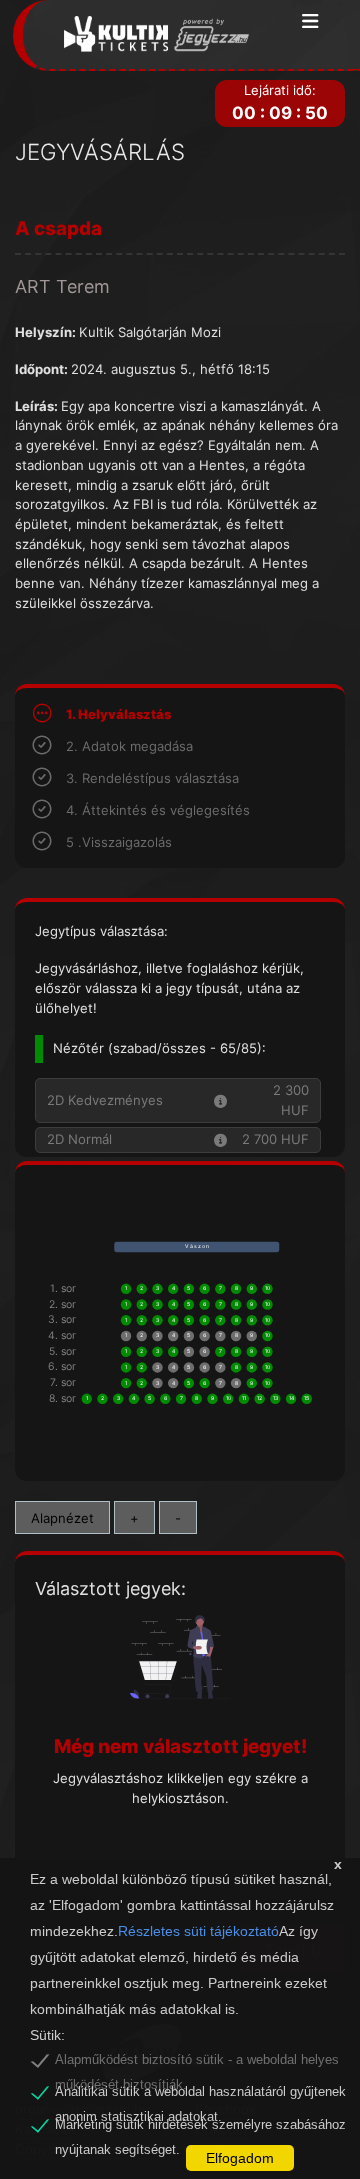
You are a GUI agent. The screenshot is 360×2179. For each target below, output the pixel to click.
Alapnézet (62, 1518)
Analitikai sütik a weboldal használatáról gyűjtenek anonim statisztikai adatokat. (200, 2095)
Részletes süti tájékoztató (198, 1931)
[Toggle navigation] (310, 22)
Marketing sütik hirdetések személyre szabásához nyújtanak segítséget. (200, 2128)
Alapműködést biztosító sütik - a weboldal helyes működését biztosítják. (197, 2063)
